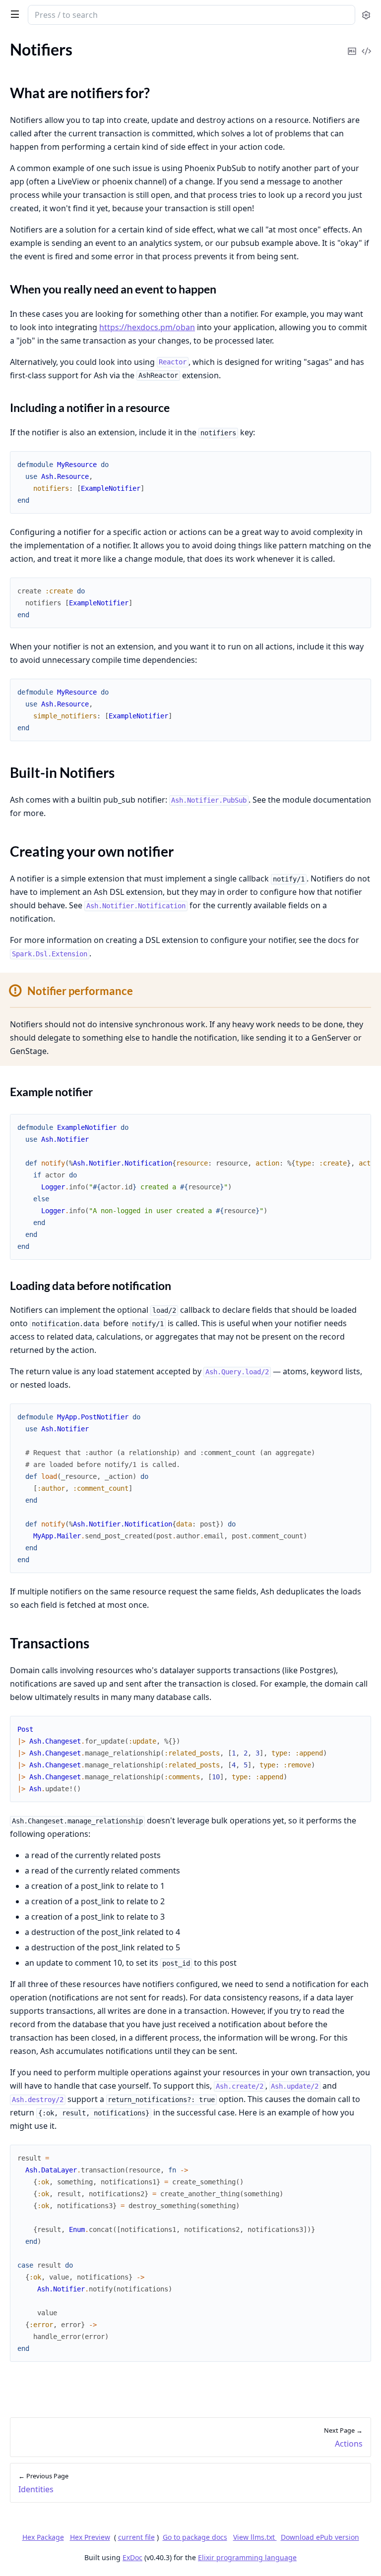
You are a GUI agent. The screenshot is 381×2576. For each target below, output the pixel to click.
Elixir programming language (247, 2557)
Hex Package (43, 2537)
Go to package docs (195, 2537)
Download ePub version (320, 2537)
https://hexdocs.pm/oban (147, 327)
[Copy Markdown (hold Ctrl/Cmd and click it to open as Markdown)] (352, 44)
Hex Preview (90, 2537)
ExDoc (132, 2557)
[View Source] (366, 44)
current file (136, 2537)
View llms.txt (255, 2537)
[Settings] (366, 15)
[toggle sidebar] (13, 14)
